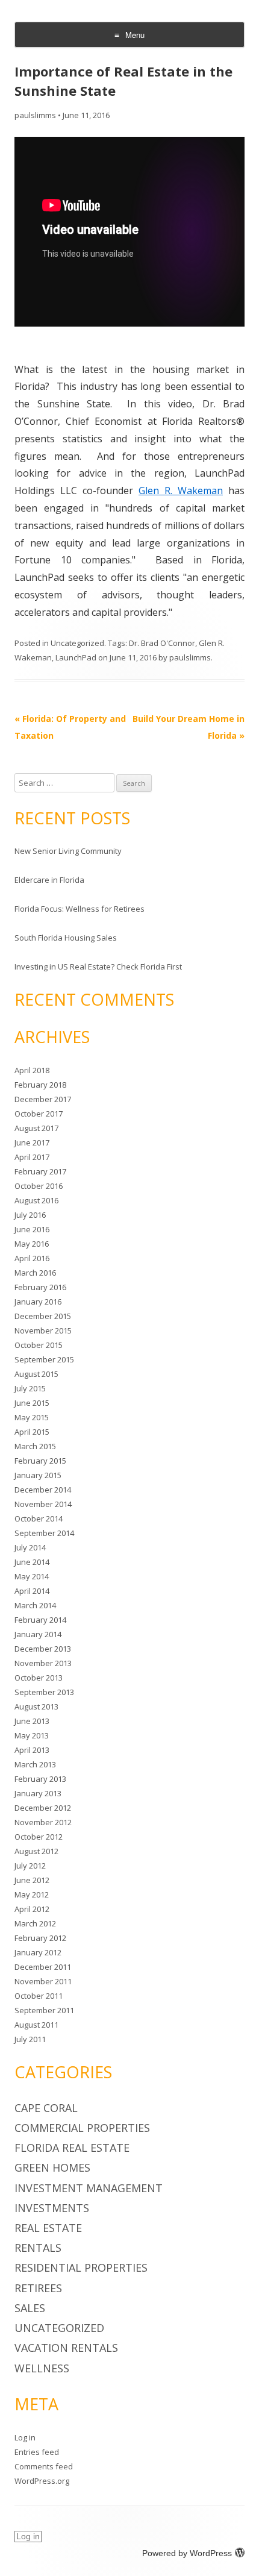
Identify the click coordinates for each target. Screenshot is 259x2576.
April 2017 (32, 1157)
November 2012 (43, 1822)
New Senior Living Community (68, 851)
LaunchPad (76, 657)
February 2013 (40, 1779)
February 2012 (40, 1938)
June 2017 (32, 1142)
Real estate (48, 2228)
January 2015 (38, 1475)
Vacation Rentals (66, 2348)
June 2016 (32, 1229)
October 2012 (39, 1837)
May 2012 (32, 1894)
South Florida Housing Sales (66, 938)
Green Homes (52, 2167)
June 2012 (32, 1880)
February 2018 (40, 1085)
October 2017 (39, 1114)
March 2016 (35, 1273)
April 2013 (32, 1750)
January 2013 (38, 1793)
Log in (25, 2437)
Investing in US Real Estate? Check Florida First (98, 967)
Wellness (42, 2368)
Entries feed (37, 2452)
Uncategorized (77, 643)
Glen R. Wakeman (181, 490)
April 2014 (32, 1591)
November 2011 (43, 1981)
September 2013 (44, 1692)
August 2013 (36, 1706)
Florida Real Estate (72, 2148)
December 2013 (43, 1649)
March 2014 (35, 1605)
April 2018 (32, 1070)
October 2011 (39, 1996)
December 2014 (43, 1490)
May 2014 (32, 1576)
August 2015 (36, 1374)
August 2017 (36, 1128)
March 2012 (35, 1923)
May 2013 (32, 1735)
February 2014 (40, 1620)
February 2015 (40, 1461)
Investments (52, 2208)
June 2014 (32, 1562)
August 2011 (36, 2025)
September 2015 (44, 1359)
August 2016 (36, 1200)
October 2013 (39, 1678)
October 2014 (39, 1518)
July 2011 (30, 2039)
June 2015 (32, 1403)
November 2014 (43, 1504)
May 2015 (32, 1417)
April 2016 (32, 1258)
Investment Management (89, 2188)
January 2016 (38, 1302)
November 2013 (43, 1663)
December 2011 (43, 1967)
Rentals (38, 2248)
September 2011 (44, 2010)
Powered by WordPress (187, 2553)
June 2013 (32, 1721)
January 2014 (38, 1634)
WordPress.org (42, 2481)
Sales (30, 2308)
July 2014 (30, 1547)
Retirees (38, 2288)
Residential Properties (81, 2267)
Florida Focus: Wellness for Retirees (80, 909)
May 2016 (32, 1244)
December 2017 (43, 1099)
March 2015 (35, 1446)
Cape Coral (46, 2108)
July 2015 (30, 1388)
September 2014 (44, 1533)
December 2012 (43, 1808)
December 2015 (43, 1316)
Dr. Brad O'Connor (162, 643)
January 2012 (38, 1952)
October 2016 (39, 1186)
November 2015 (43, 1330)
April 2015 (32, 1432)
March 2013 (35, 1764)
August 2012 (36, 1851)
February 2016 (40, 1287)
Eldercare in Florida (49, 880)
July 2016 (30, 1215)
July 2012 (30, 1866)
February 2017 (40, 1171)
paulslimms (35, 115)
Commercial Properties (82, 2128)
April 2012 (32, 1909)
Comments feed (44, 2466)
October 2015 (39, 1345)
